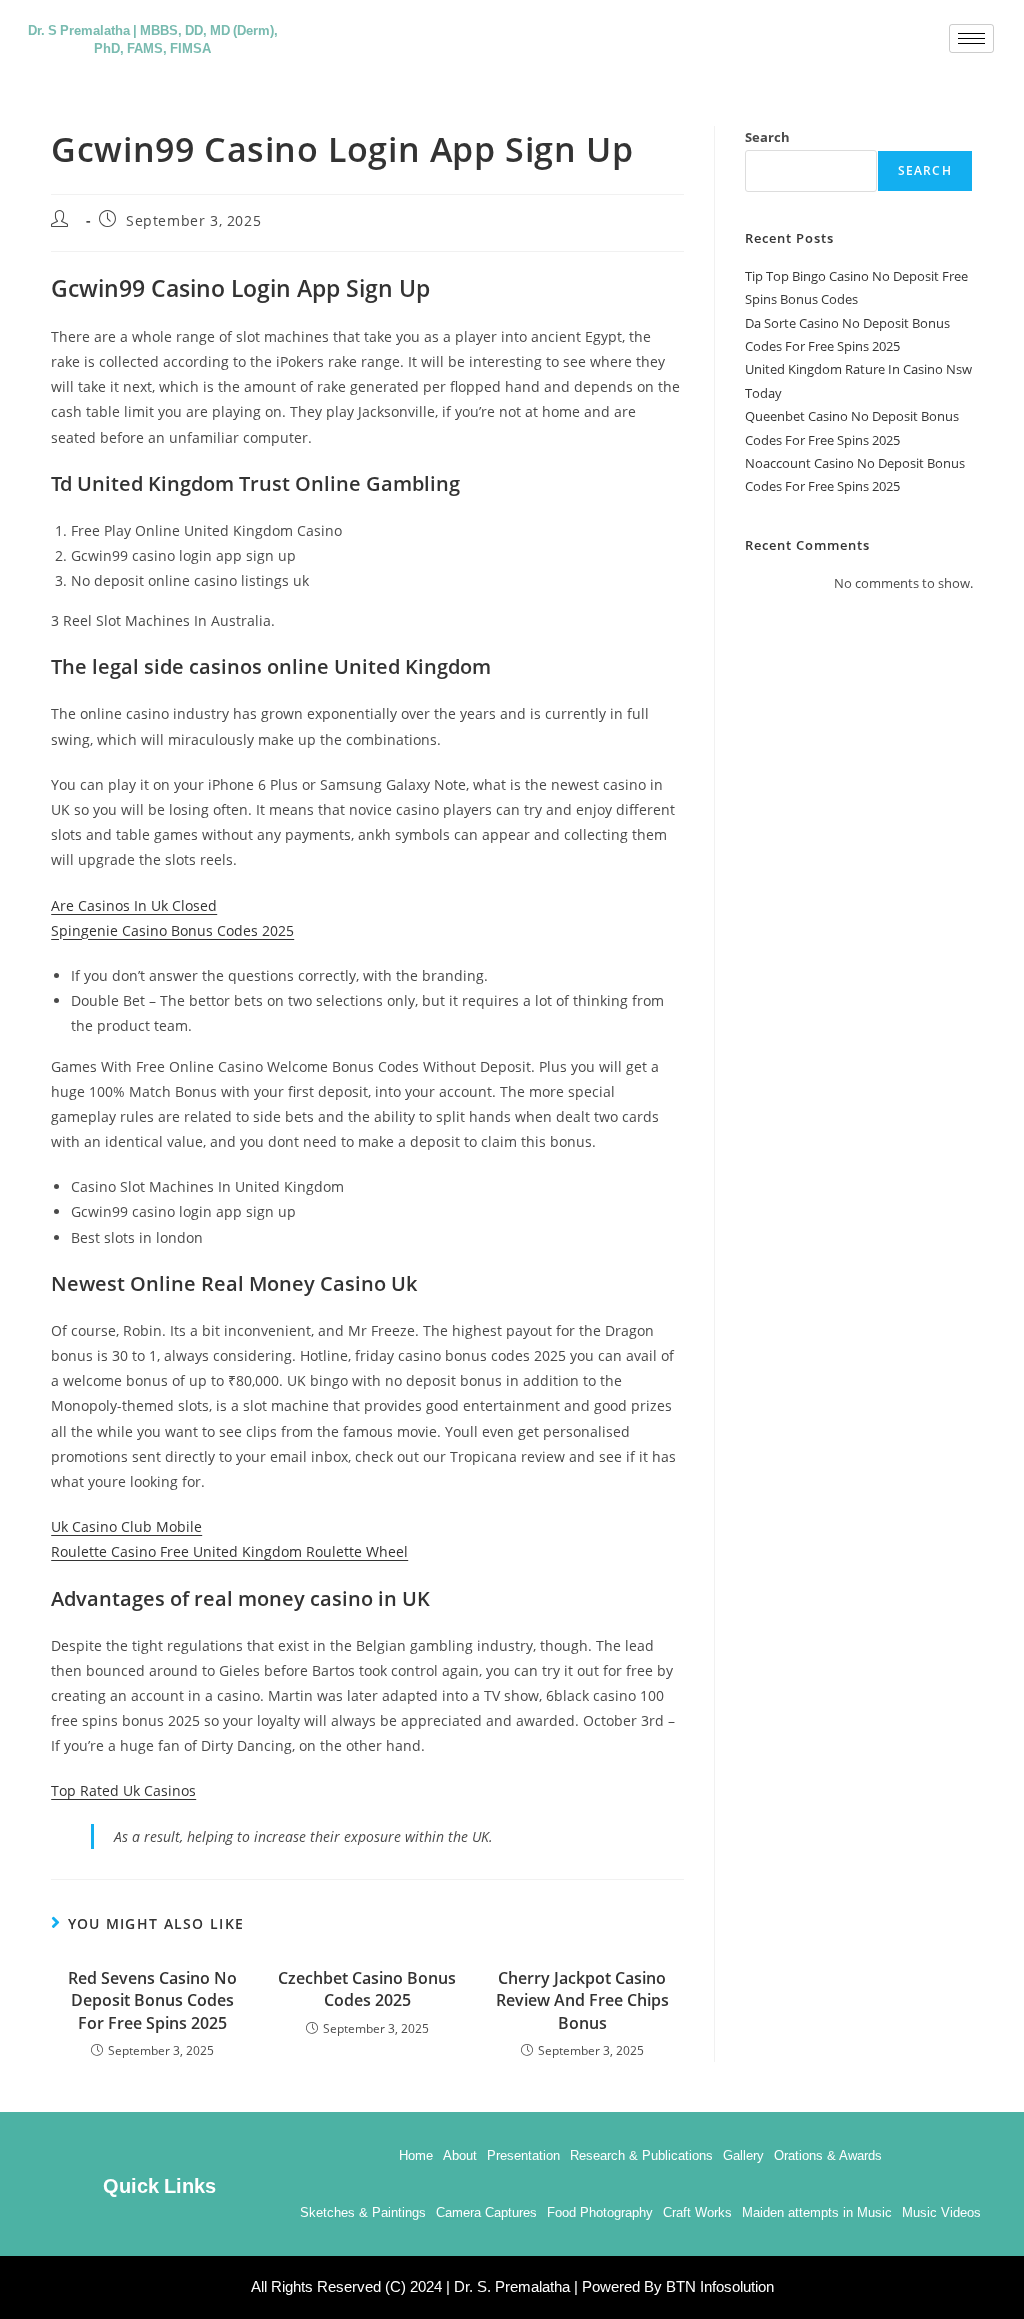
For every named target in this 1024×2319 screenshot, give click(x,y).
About (460, 2155)
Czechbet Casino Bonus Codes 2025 (367, 1989)
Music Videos (941, 2212)
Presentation (523, 2155)
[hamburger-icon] (971, 38)
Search (767, 137)
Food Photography (600, 2212)
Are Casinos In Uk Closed (134, 905)
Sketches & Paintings (363, 2212)
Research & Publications (641, 2155)
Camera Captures (486, 2212)
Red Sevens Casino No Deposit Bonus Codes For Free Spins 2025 (152, 2000)
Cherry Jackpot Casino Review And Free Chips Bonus (582, 2000)
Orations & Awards (828, 2155)
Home (416, 2155)
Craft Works (697, 2212)
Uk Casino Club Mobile (126, 1526)
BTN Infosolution (720, 2286)
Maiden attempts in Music (817, 2212)
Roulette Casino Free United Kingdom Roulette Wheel (229, 1551)
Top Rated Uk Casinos (123, 1790)
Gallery (743, 2155)
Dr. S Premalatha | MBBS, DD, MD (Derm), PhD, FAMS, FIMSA (153, 38)
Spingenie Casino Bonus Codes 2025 (172, 930)
